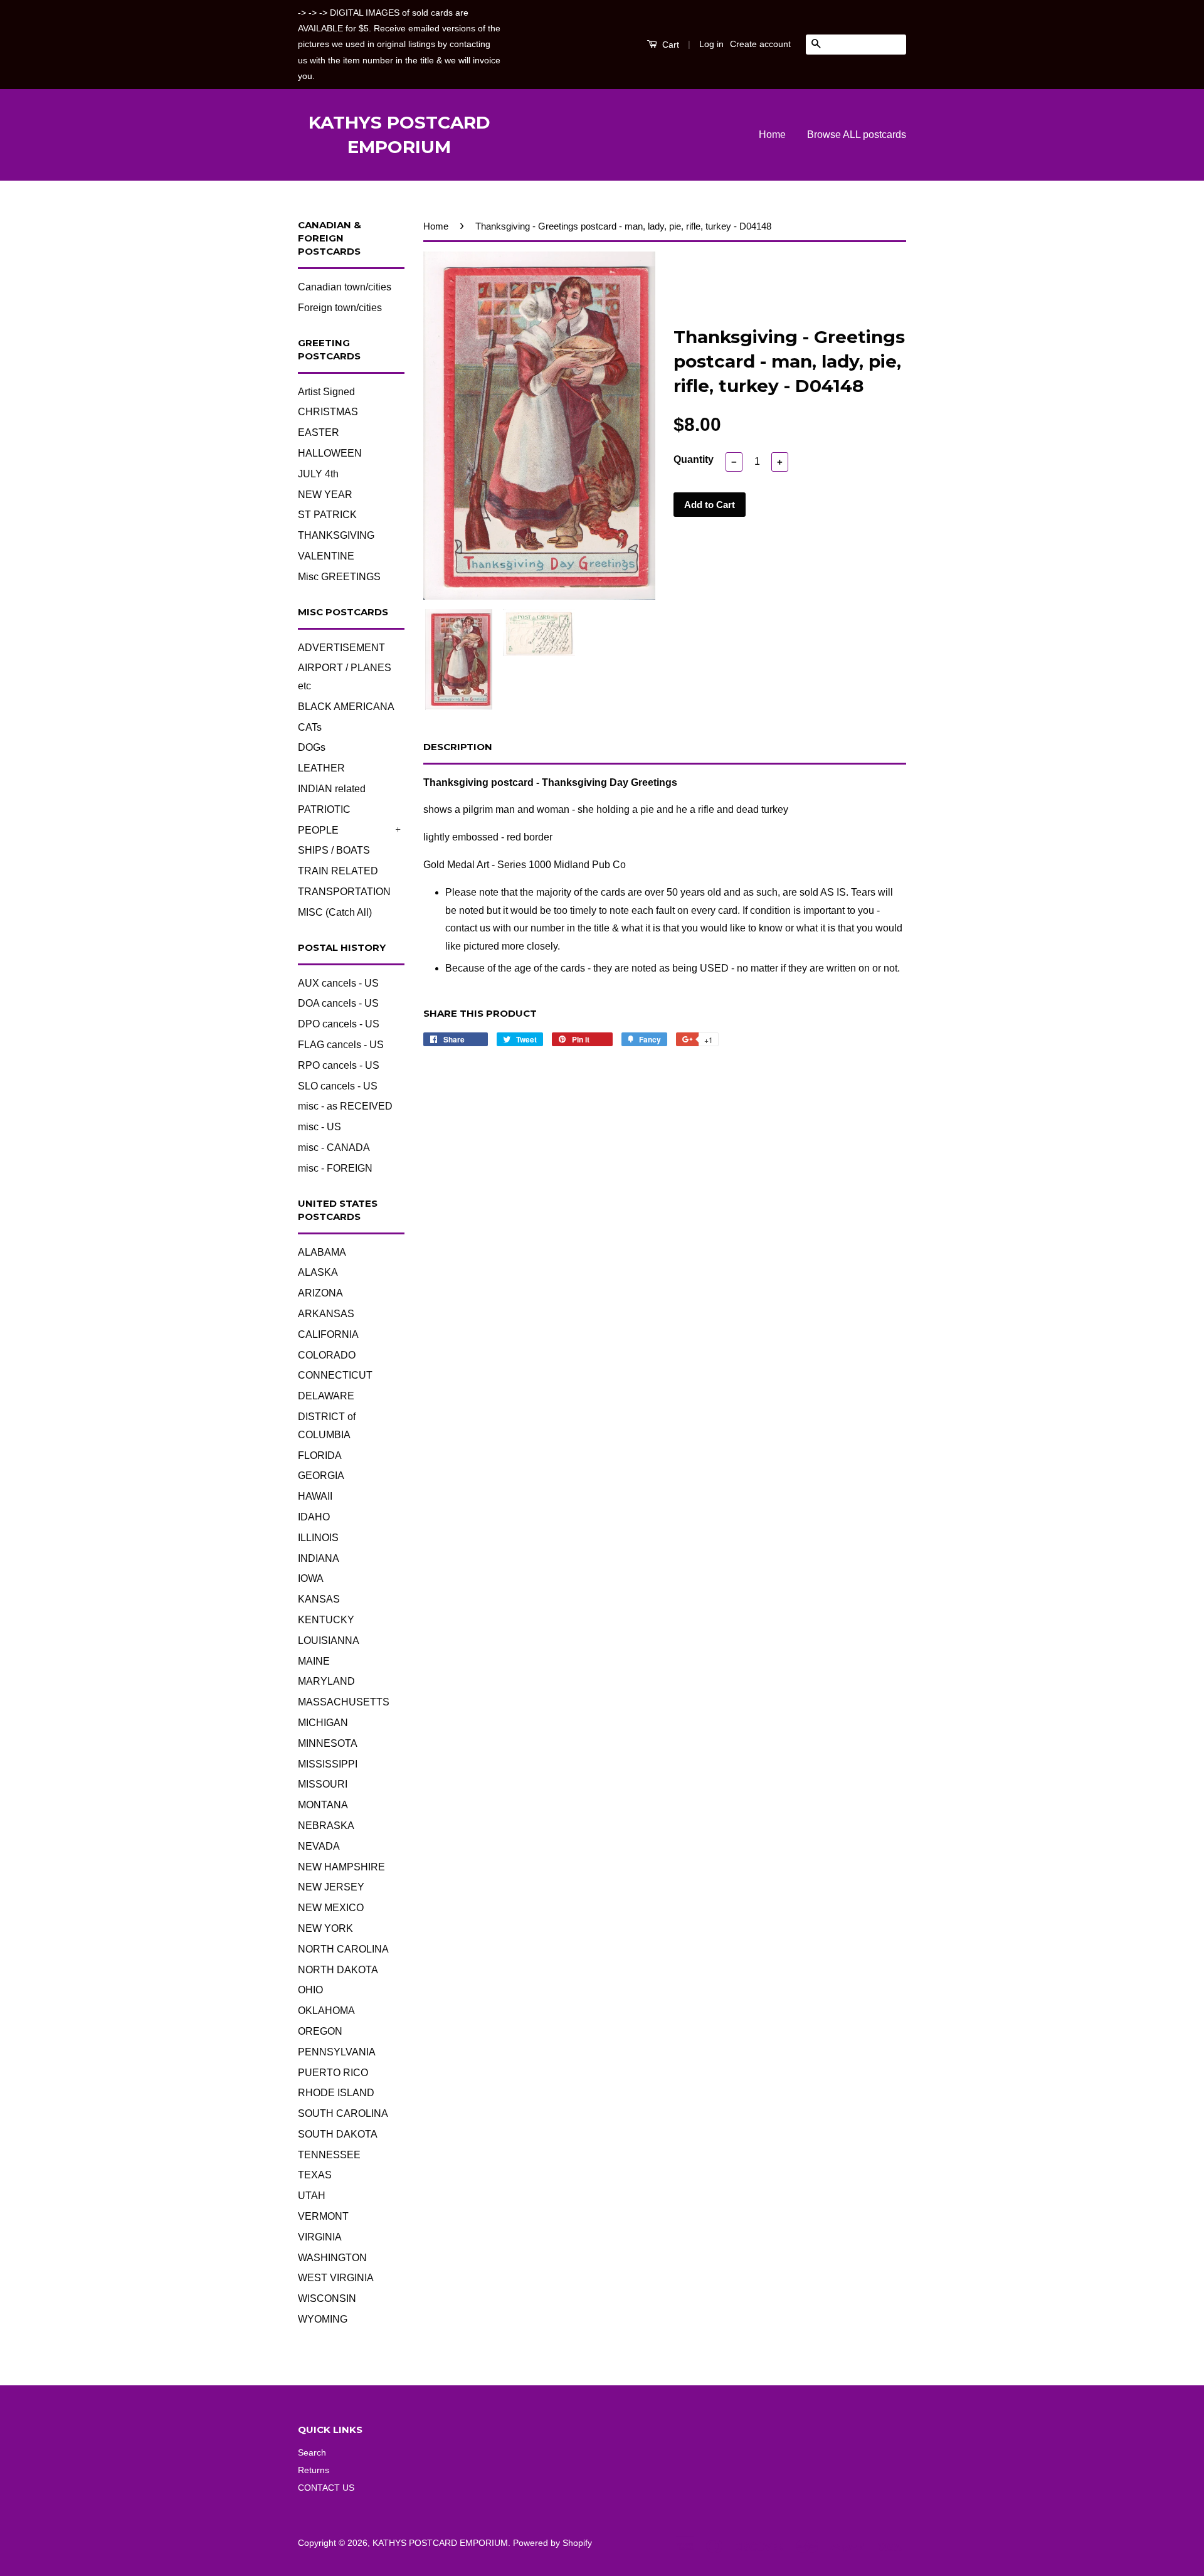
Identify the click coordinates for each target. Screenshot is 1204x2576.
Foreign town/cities (340, 308)
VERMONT (323, 2216)
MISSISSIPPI (328, 1764)
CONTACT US (326, 2488)
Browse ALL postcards (857, 135)
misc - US (319, 1127)
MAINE (314, 1661)
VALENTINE (326, 556)
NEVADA (319, 1846)
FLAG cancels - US (341, 1045)
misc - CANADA (334, 1148)
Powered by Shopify (552, 2543)
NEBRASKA (326, 1826)
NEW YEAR (325, 495)
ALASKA (318, 1272)
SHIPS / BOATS (334, 850)
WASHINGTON (332, 2258)
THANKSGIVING (336, 535)
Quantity (694, 459)
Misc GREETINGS (339, 577)
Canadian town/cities (345, 287)
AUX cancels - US (338, 983)
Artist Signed (326, 392)
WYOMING (323, 2319)
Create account (760, 44)
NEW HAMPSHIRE (341, 1867)
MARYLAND (326, 1681)
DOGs (312, 747)
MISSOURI (323, 1784)
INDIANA (319, 1558)
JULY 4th (318, 474)
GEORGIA (321, 1476)
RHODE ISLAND (336, 2093)
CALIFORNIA (328, 1334)
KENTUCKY (326, 1620)
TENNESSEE (329, 2155)
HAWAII (315, 1496)
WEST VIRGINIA (336, 2278)
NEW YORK (325, 1928)
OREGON (320, 2031)
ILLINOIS (318, 1538)
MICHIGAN (323, 1723)
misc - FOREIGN (335, 1168)
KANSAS (319, 1599)
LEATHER (321, 768)
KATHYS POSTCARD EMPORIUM (399, 135)
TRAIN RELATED (338, 871)
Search (312, 2453)
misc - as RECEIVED (345, 1106)
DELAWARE (326, 1396)
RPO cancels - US (339, 1065)
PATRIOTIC (324, 809)
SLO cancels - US (338, 1086)
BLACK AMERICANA (346, 707)
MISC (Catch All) (335, 912)
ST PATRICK (327, 515)
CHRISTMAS (328, 412)
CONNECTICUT (335, 1375)
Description (458, 747)
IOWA (311, 1578)
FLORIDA (320, 1455)
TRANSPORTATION (344, 892)
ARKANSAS (326, 1314)
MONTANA (323, 1805)
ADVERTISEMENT (341, 648)
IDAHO (314, 1517)
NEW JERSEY (331, 1887)
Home (772, 135)
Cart (669, 45)
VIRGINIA (320, 2237)
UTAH (312, 2196)
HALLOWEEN (330, 453)
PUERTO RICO (333, 2073)
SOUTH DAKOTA (338, 2134)
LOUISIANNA (329, 1640)
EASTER (319, 432)
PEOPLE (318, 830)
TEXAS (315, 2175)
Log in (711, 44)
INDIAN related (332, 789)
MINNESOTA (328, 1743)
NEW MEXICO (331, 1908)
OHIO (310, 1990)
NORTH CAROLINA (343, 1949)
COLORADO (327, 1355)
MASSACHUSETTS (344, 1702)
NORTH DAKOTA (338, 1970)
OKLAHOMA (326, 2011)
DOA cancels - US (338, 1003)
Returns (314, 2470)
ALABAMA (322, 1252)
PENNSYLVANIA (337, 2052)
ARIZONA (320, 1293)
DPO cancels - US (339, 1024)
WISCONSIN (327, 2298)
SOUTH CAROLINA (343, 2113)
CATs (310, 727)
